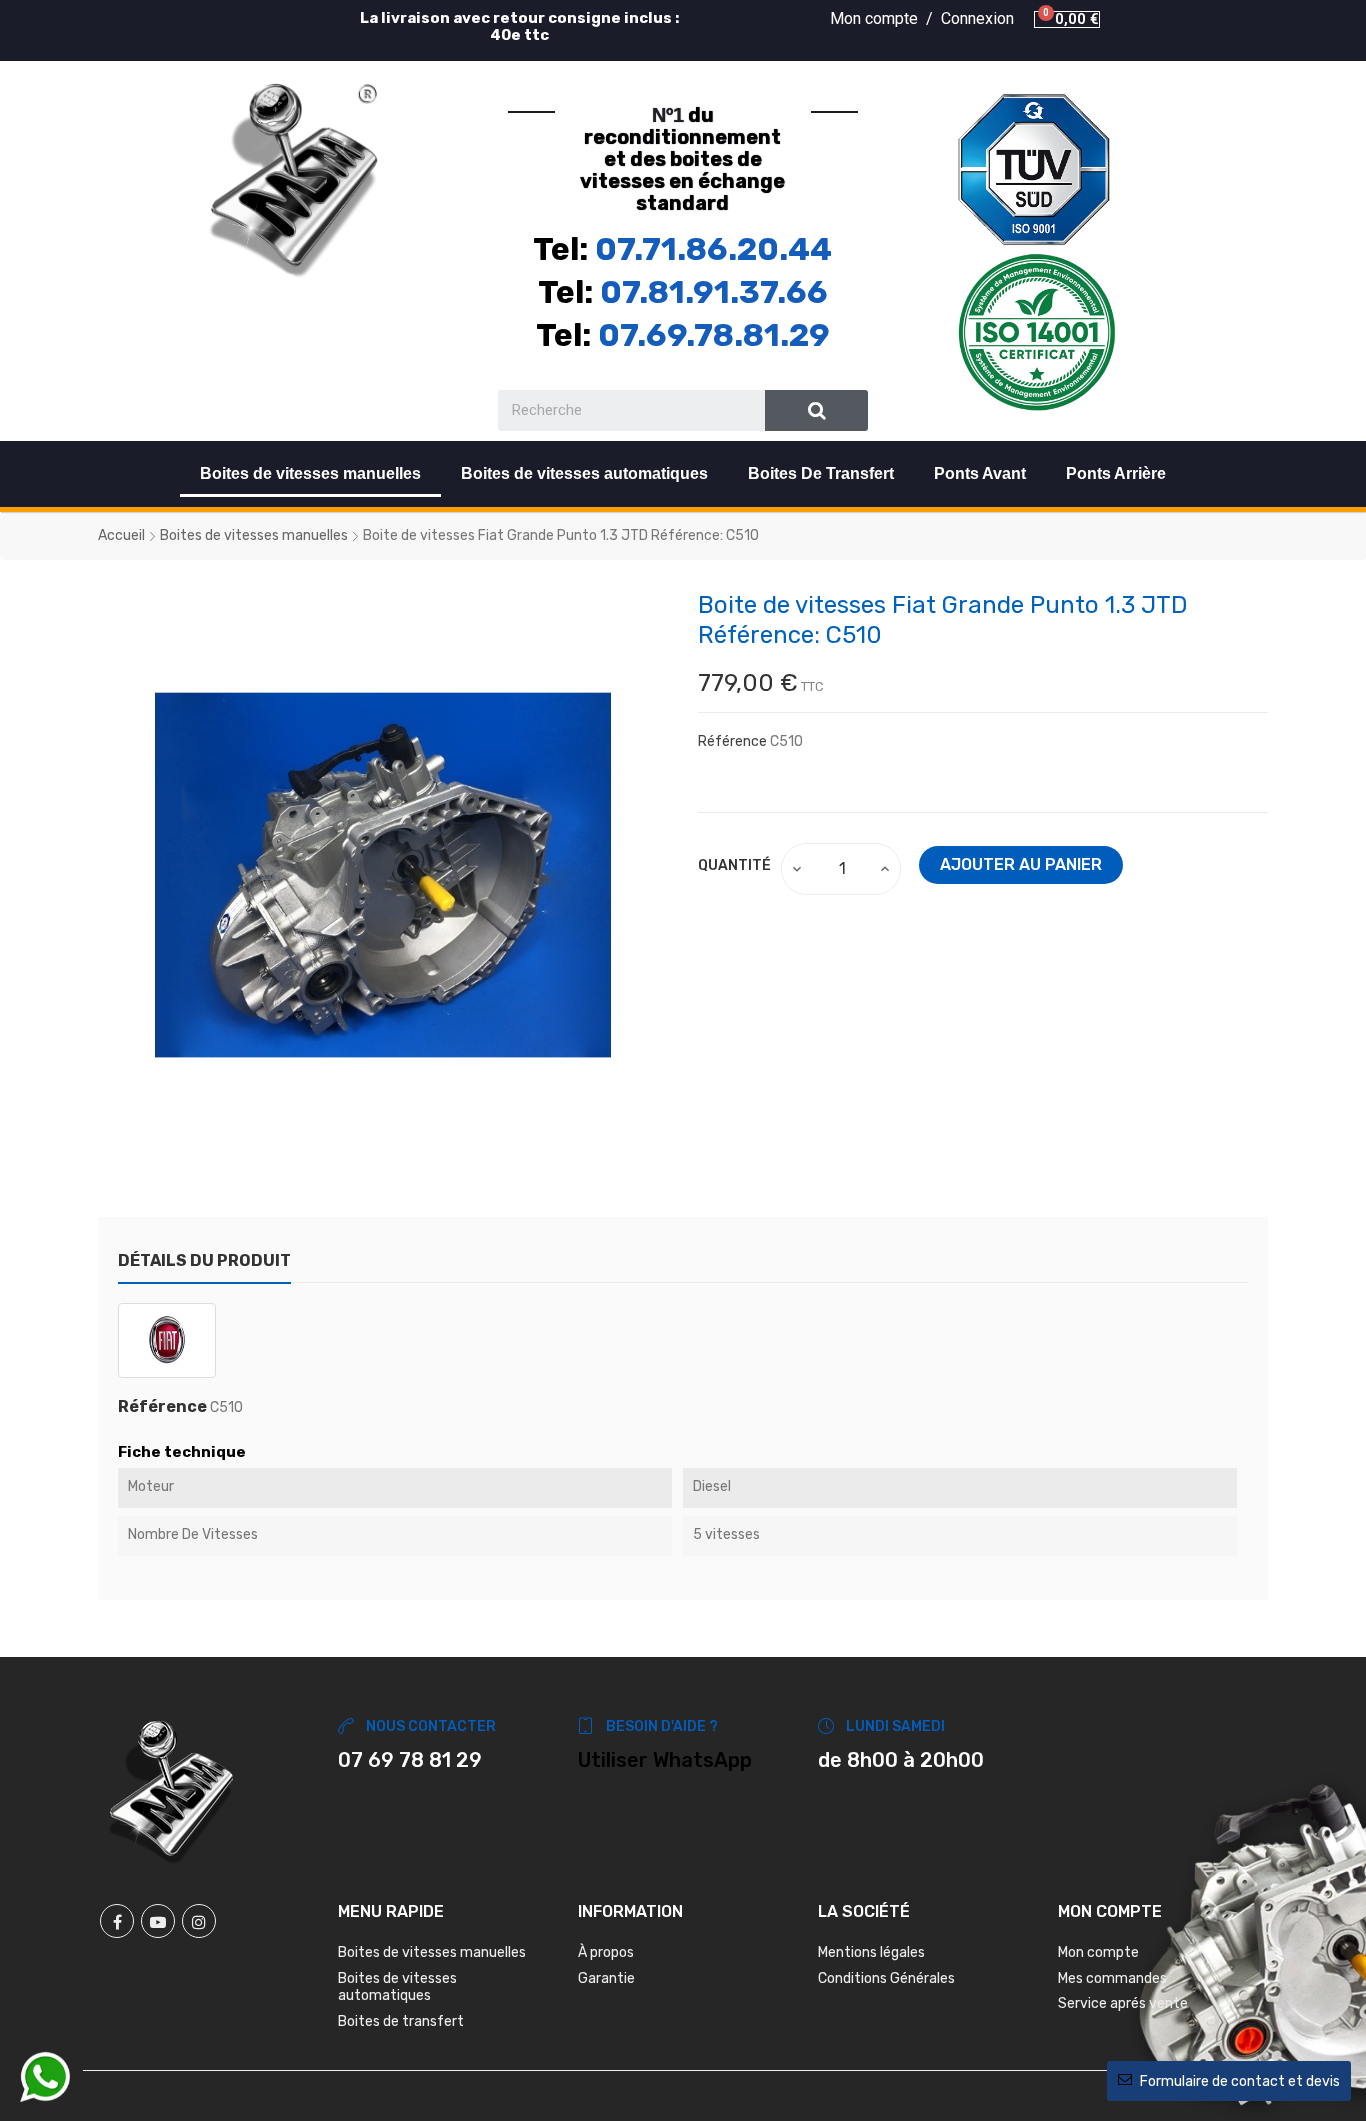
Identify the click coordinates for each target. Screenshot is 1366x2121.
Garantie (606, 1978)
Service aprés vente (1123, 2003)
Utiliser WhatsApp (665, 1760)
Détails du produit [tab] (204, 1260)
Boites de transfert (401, 2021)
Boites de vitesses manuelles (310, 473)
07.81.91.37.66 (714, 292)
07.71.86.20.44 (713, 249)
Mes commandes (1112, 1978)
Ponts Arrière (1116, 473)
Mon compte (1098, 1952)
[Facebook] (117, 1921)
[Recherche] (816, 410)
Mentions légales (871, 1952)
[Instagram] (199, 1921)
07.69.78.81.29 (714, 335)
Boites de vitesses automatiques (584, 473)
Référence (732, 741)
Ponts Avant (980, 473)
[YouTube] (158, 1921)
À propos (606, 1952)
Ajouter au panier (1021, 864)
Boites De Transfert (821, 473)
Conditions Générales (886, 1978)
